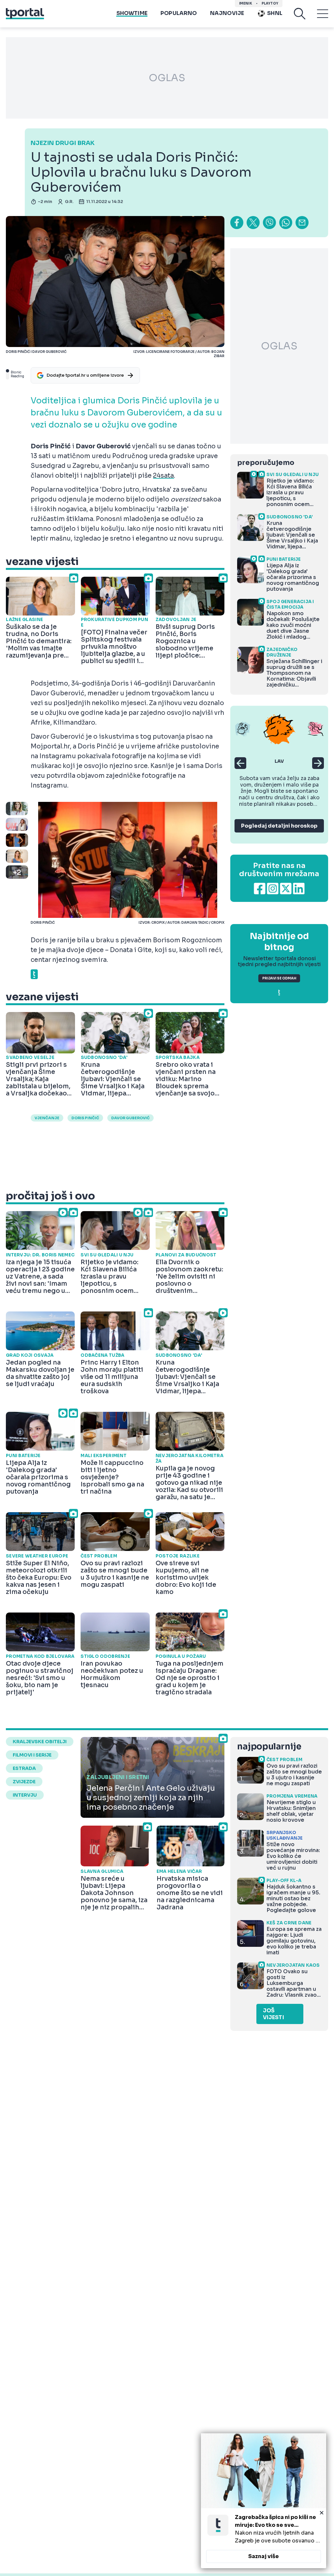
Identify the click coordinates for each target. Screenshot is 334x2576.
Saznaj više (264, 2556)
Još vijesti (273, 2014)
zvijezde (24, 1782)
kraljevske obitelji (40, 1742)
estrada (24, 1768)
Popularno (179, 13)
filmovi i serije (32, 1755)
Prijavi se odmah (279, 978)
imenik (246, 3)
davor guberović (130, 1118)
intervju (25, 1795)
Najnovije (227, 13)
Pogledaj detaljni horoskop (279, 826)
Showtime (132, 13)
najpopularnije (269, 1747)
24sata (163, 476)
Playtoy (270, 3)
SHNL (275, 13)
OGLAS (167, 78)
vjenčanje (47, 1118)
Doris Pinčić (85, 1118)
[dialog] (264, 2501)
